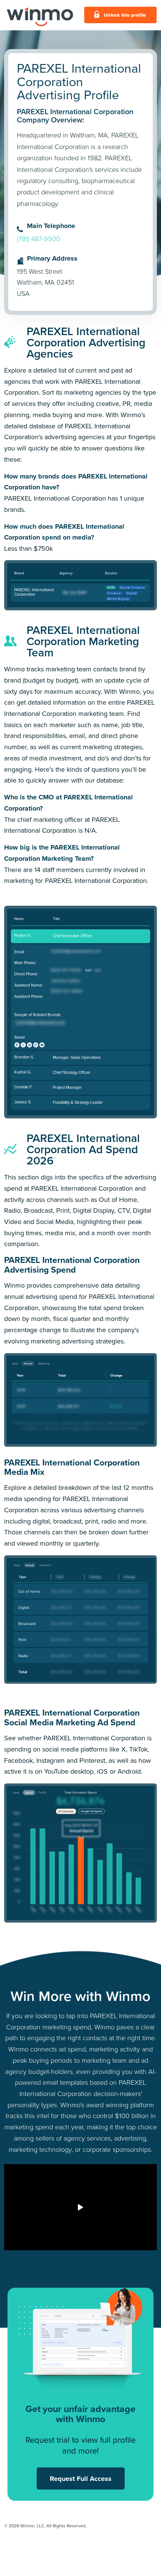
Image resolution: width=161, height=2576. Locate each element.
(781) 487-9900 (39, 239)
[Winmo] (40, 15)
